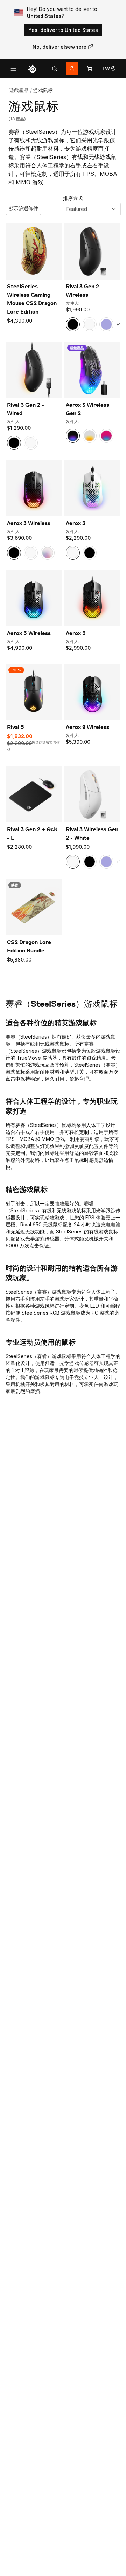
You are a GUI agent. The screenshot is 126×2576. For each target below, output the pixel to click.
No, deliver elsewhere (59, 47)
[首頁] (32, 69)
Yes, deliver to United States (63, 30)
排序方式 (73, 198)
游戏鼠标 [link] (43, 90)
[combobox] (92, 209)
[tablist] (55, 69)
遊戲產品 (19, 90)
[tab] (55, 69)
